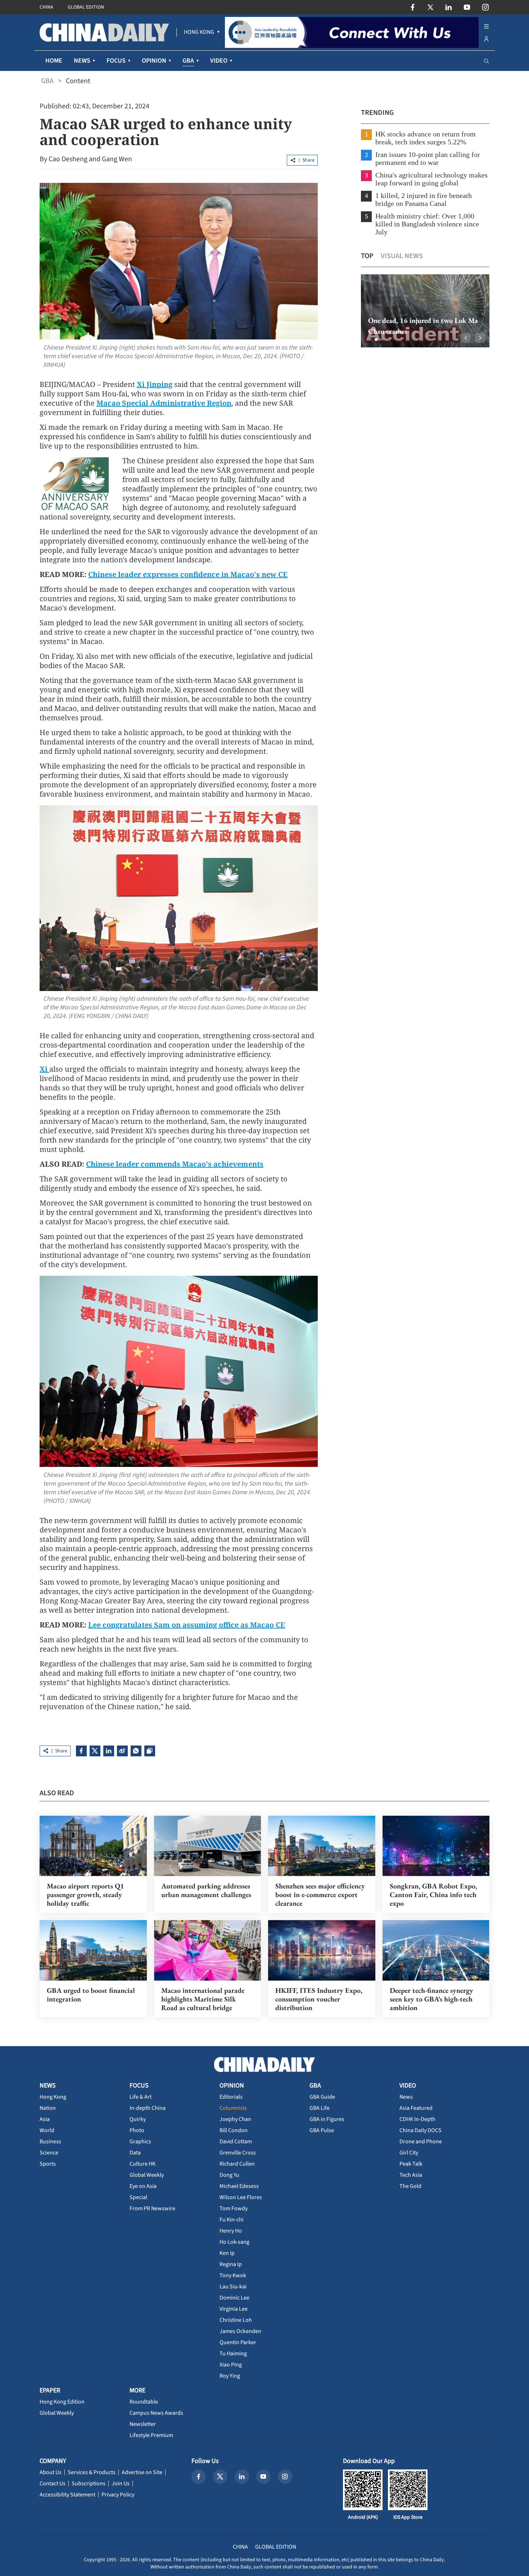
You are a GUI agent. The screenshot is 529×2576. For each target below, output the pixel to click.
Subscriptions (89, 2483)
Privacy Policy (118, 2495)
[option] (414, 311)
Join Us (121, 2483)
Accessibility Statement (67, 2495)
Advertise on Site (142, 2472)
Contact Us (53, 2483)
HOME (54, 61)
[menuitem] (199, 32)
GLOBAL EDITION (86, 7)
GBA (47, 81)
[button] (370, 339)
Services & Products (92, 2472)
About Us (51, 2472)
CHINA (46, 7)
